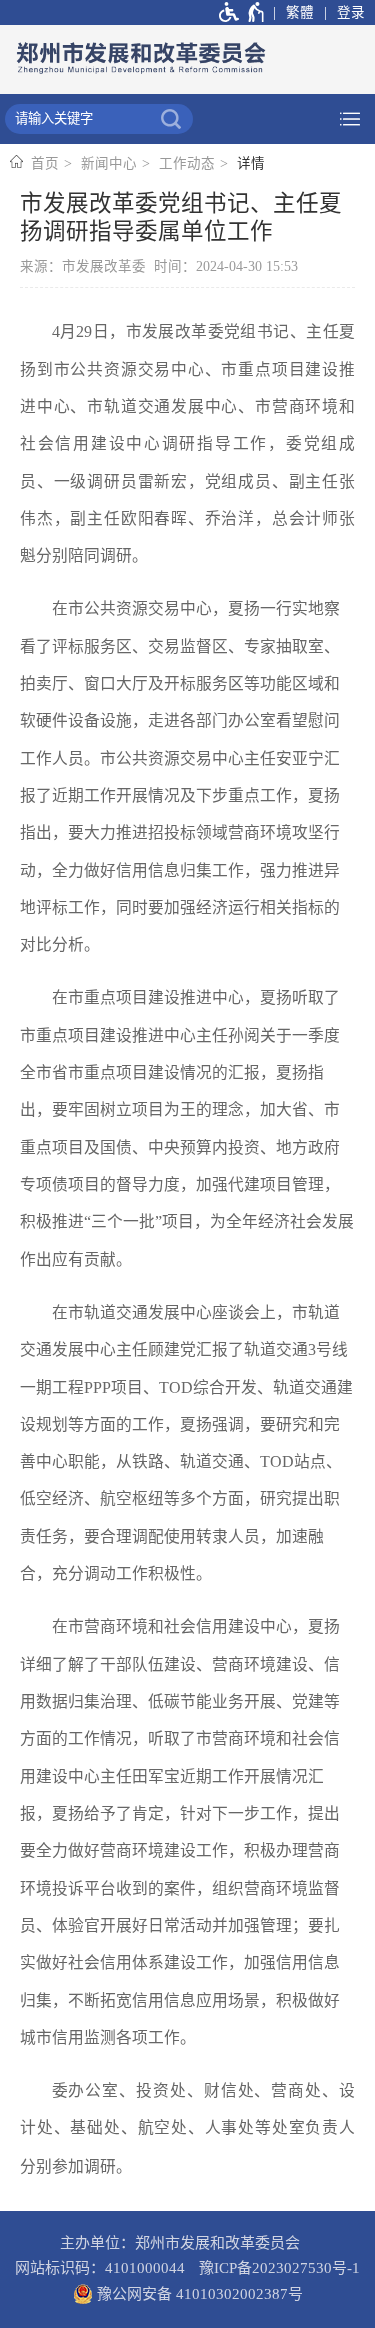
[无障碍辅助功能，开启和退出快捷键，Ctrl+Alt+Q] (242, 12)
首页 (45, 163)
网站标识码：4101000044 (100, 2268)
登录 (351, 12)
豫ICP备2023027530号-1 (279, 2268)
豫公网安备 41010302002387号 (198, 2294)
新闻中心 (109, 163)
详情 (251, 163)
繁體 (300, 12)
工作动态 (187, 163)
